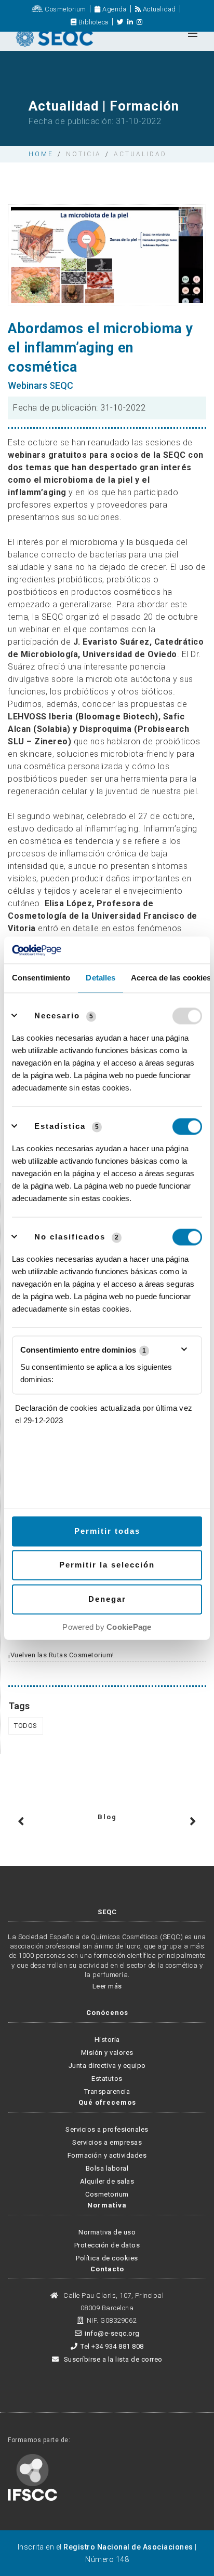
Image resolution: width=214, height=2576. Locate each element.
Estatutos (107, 2078)
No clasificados (70, 1237)
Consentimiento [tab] (41, 978)
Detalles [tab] (101, 978)
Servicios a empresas (107, 2142)
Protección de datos (107, 2245)
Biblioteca (92, 22)
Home (41, 154)
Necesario (57, 1016)
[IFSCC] (32, 2477)
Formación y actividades (107, 2155)
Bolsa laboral (107, 2168)
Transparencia (107, 2091)
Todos (26, 1726)
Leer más (107, 1986)
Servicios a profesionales (107, 2129)
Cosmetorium (65, 9)
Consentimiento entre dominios (83, 1350)
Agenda (113, 9)
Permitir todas (107, 1531)
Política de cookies (107, 2258)
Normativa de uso (107, 2232)
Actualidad (158, 9)
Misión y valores (107, 2053)
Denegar (107, 1599)
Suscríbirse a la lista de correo (112, 2359)
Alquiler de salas (107, 2181)
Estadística (60, 1126)
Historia (107, 2040)
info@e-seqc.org (112, 2333)
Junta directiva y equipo (107, 2066)
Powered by (107, 1627)
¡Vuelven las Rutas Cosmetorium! (61, 1655)
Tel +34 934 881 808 (112, 2346)
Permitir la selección (107, 1565)
